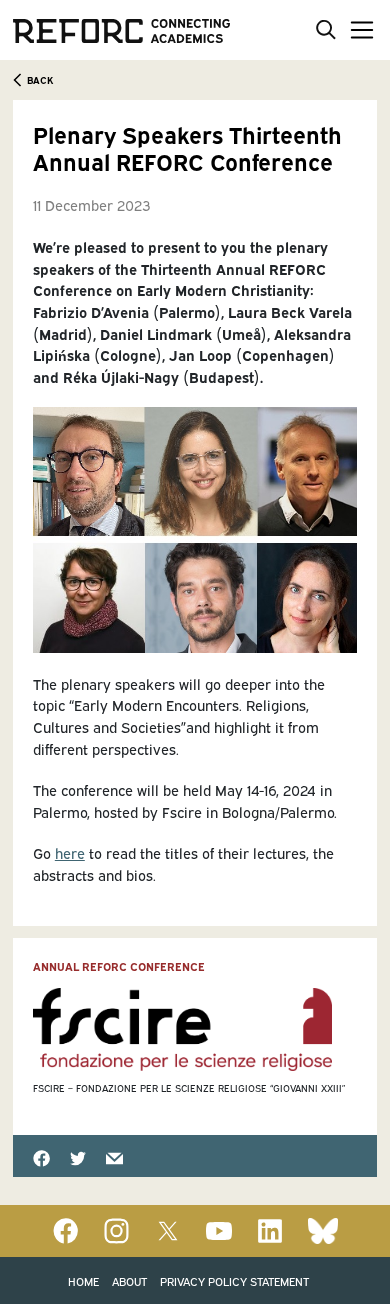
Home (83, 1280)
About (129, 1280)
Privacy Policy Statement (234, 1280)
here (70, 852)
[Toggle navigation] (358, 29)
